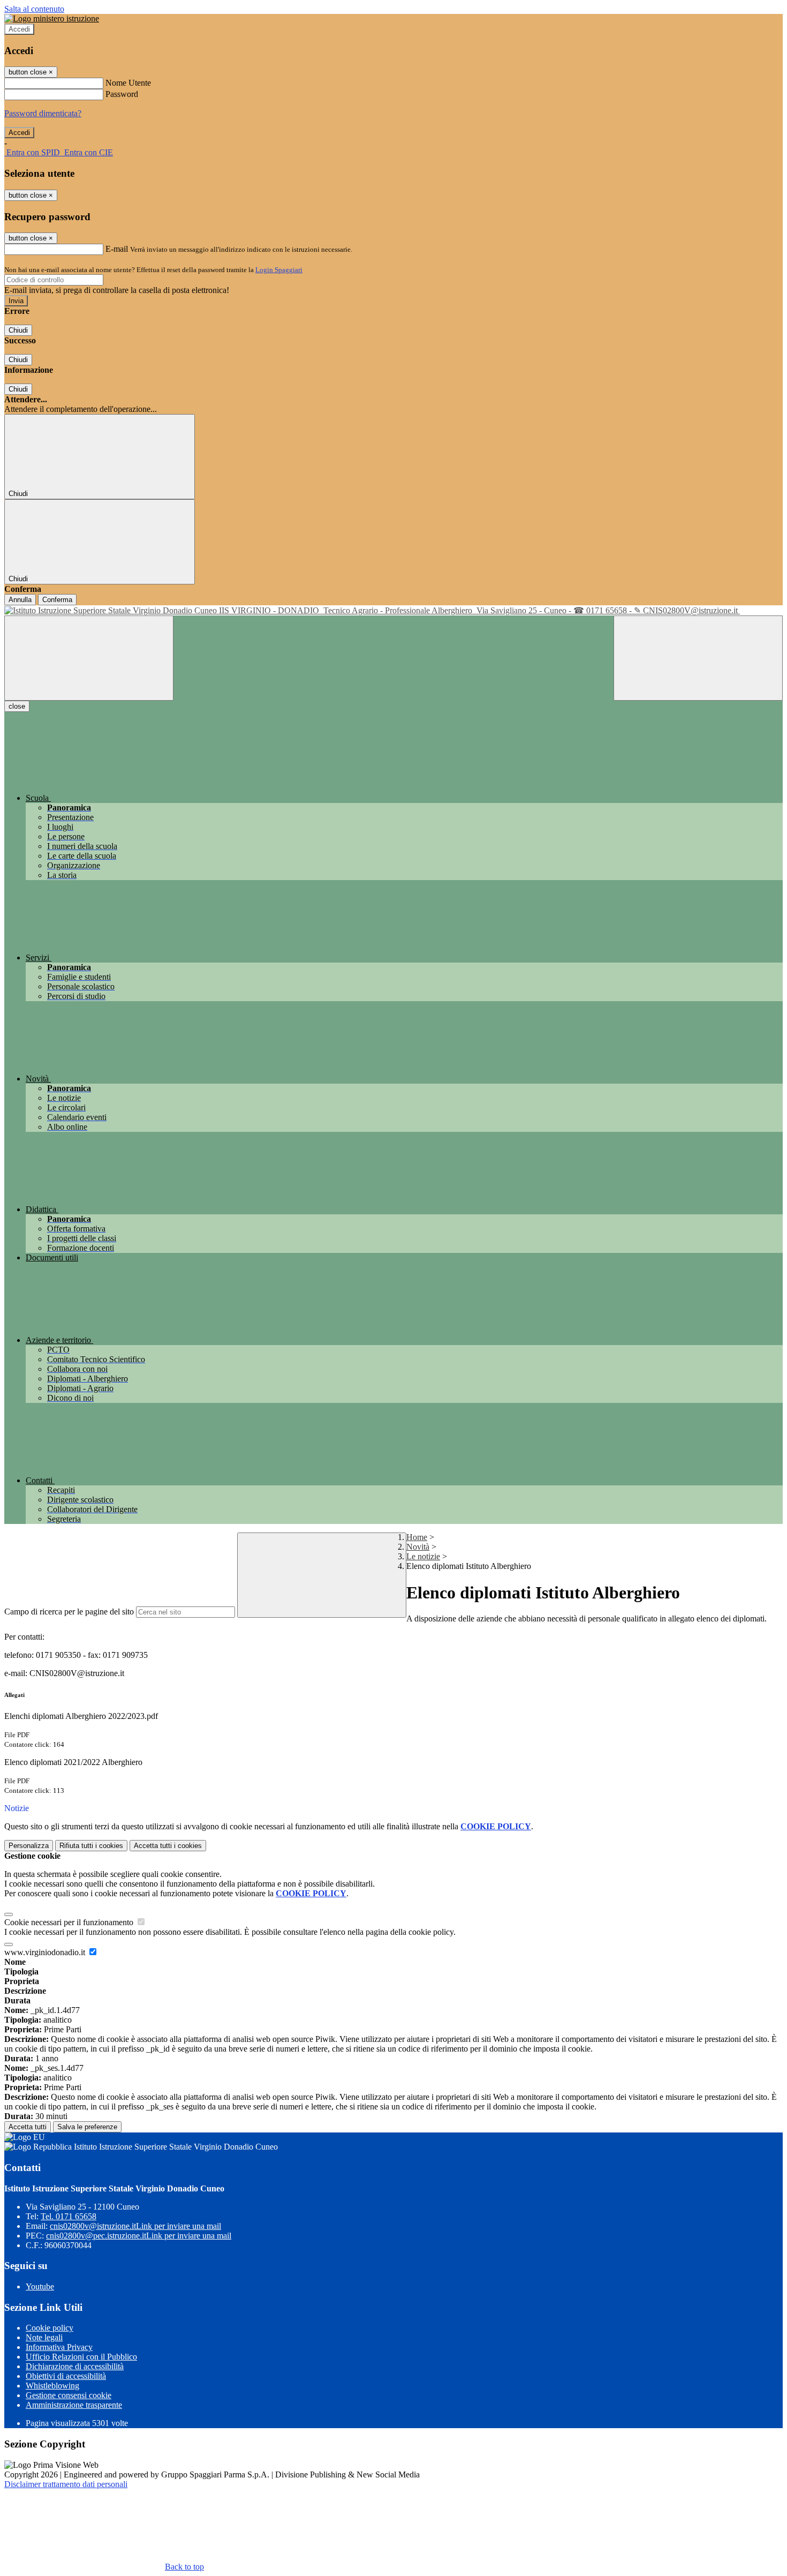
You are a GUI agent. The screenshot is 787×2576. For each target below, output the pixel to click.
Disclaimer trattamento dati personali (66, 2484)
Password (122, 94)
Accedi (19, 29)
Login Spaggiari (279, 270)
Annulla (20, 600)
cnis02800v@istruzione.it (135, 2226)
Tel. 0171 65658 (69, 2216)
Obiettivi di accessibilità (66, 2376)
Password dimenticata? (43, 113)
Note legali (44, 2337)
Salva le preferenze (87, 2127)
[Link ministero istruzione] (52, 18)
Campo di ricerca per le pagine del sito (69, 1612)
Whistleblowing (52, 2386)
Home (417, 1537)
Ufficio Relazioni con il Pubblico (81, 2357)
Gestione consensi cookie (69, 2395)
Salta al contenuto (34, 9)
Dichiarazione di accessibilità (75, 2366)
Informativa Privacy (59, 2347)
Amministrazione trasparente (74, 2405)
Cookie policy (50, 2328)
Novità (418, 1547)
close (17, 706)
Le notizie (423, 1556)
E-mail (117, 249)
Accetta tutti (168, 1846)
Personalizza (29, 1846)
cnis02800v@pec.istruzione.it (139, 2236)
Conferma (57, 600)
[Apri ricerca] (698, 658)
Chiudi (18, 330)
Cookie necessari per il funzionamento (70, 1922)
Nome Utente (128, 83)
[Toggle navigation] (89, 658)
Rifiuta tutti (91, 1846)
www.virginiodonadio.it (46, 1952)
